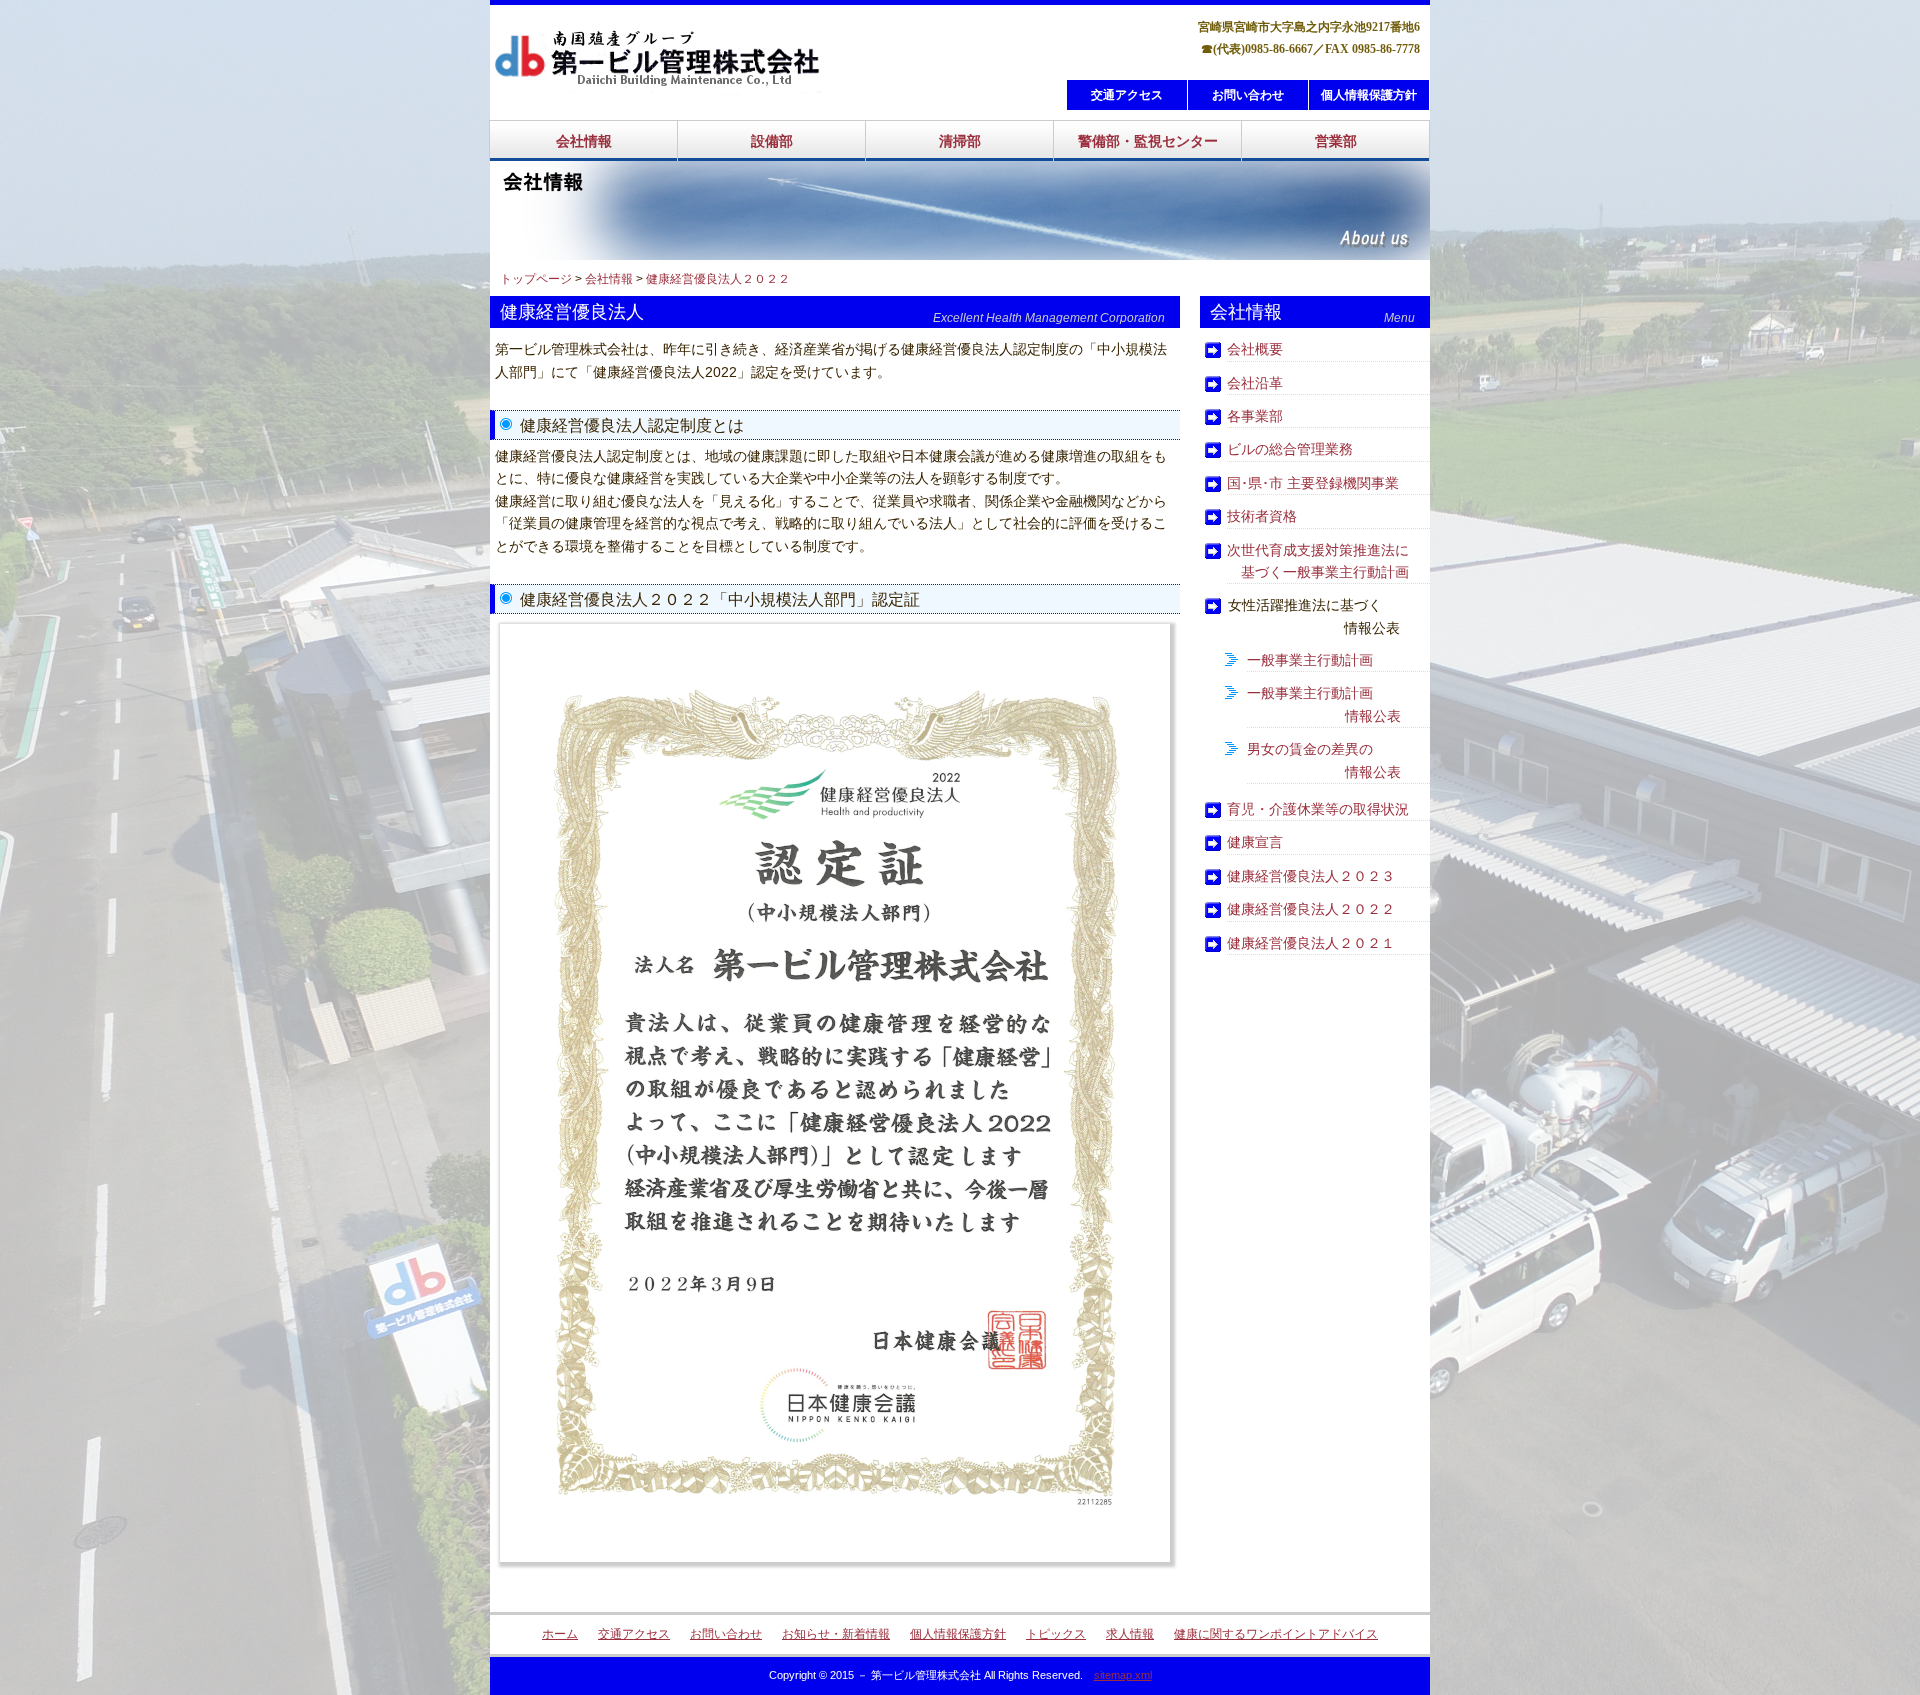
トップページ (536, 279)
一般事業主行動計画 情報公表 (1324, 704)
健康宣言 (1255, 842)
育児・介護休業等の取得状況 (1318, 809)
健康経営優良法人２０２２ (718, 279)
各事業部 (1255, 416)
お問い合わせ (1248, 95)
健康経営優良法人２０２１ (1311, 943)
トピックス (1056, 1634)
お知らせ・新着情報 (836, 1634)
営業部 (1336, 141)
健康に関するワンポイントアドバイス (1276, 1634)
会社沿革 (1255, 383)
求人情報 (1130, 1634)
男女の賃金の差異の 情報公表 (1324, 760)
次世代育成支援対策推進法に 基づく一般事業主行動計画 (1318, 561)
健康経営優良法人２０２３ (1311, 876)
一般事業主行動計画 (1310, 660)
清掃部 (960, 141)
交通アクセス (1127, 95)
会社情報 (584, 141)
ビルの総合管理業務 (1290, 449)
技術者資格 (1262, 516)
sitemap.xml (1123, 1675)
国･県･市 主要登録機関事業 (1313, 483)
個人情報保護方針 (1369, 95)
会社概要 (1255, 349)
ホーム (560, 1634)
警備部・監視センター (1148, 141)
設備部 (772, 141)
